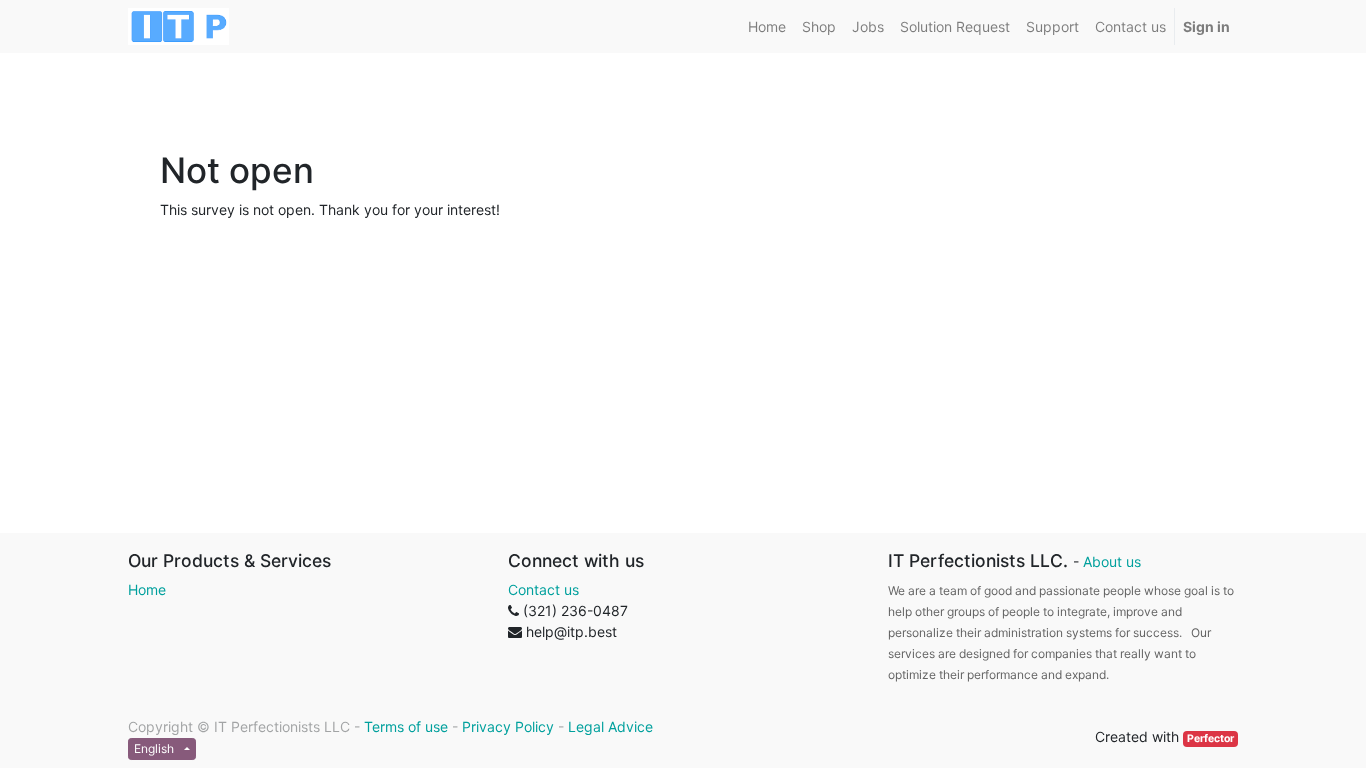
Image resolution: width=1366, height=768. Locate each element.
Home (147, 589)
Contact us (543, 589)
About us (1112, 561)
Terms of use (406, 726)
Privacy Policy (508, 726)
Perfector (1210, 738)
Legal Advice (610, 726)
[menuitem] (767, 26)
